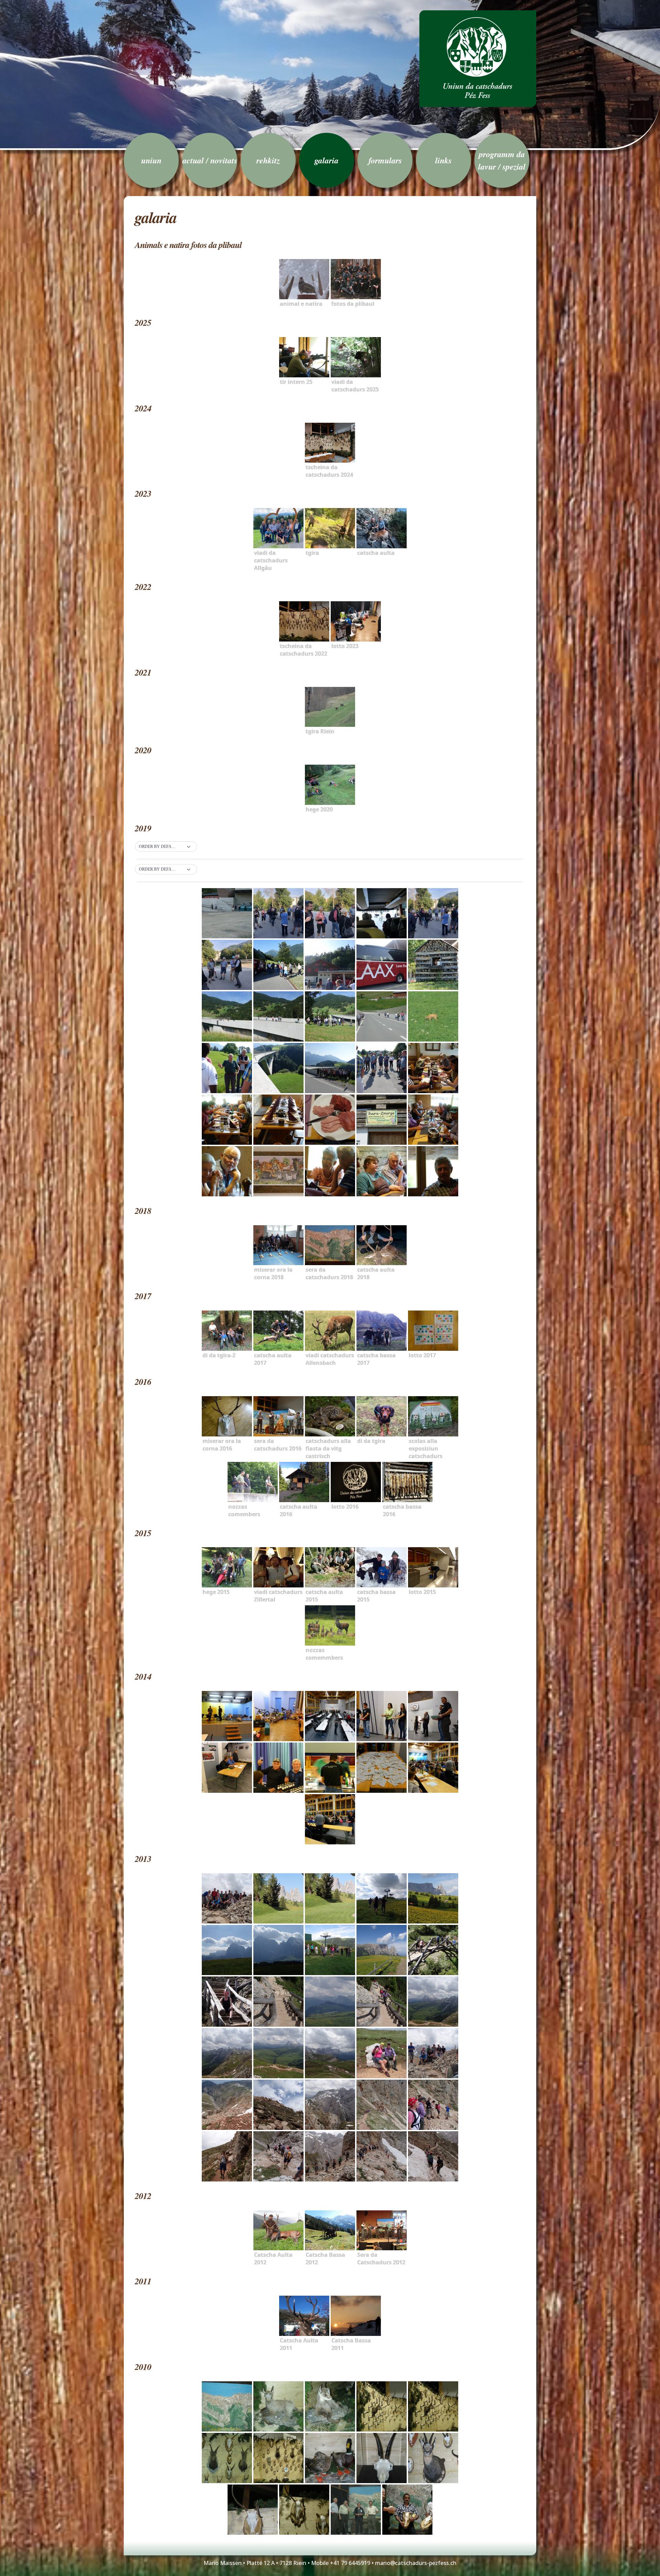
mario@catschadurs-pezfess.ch (416, 2563)
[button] (166, 847)
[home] (478, 59)
